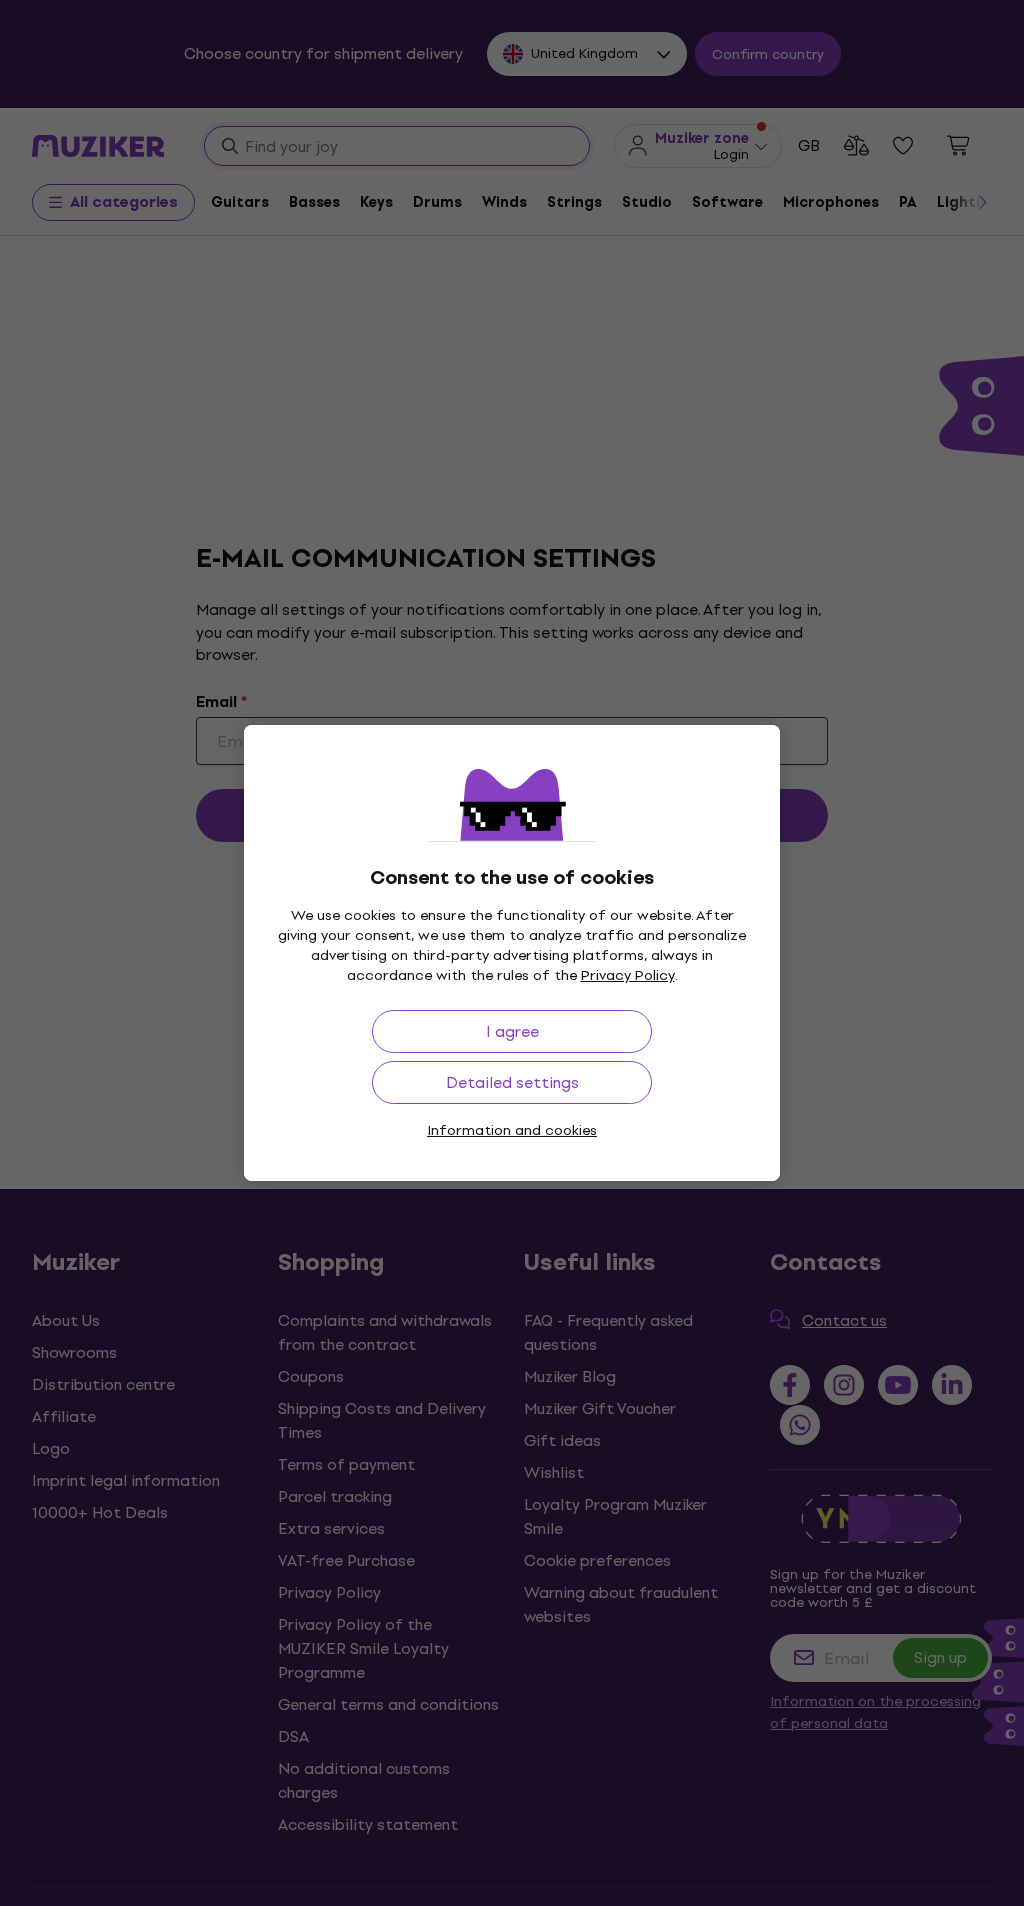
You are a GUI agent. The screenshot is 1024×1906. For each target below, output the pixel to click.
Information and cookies (512, 1130)
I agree (512, 1031)
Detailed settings (512, 1082)
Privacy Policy (628, 975)
